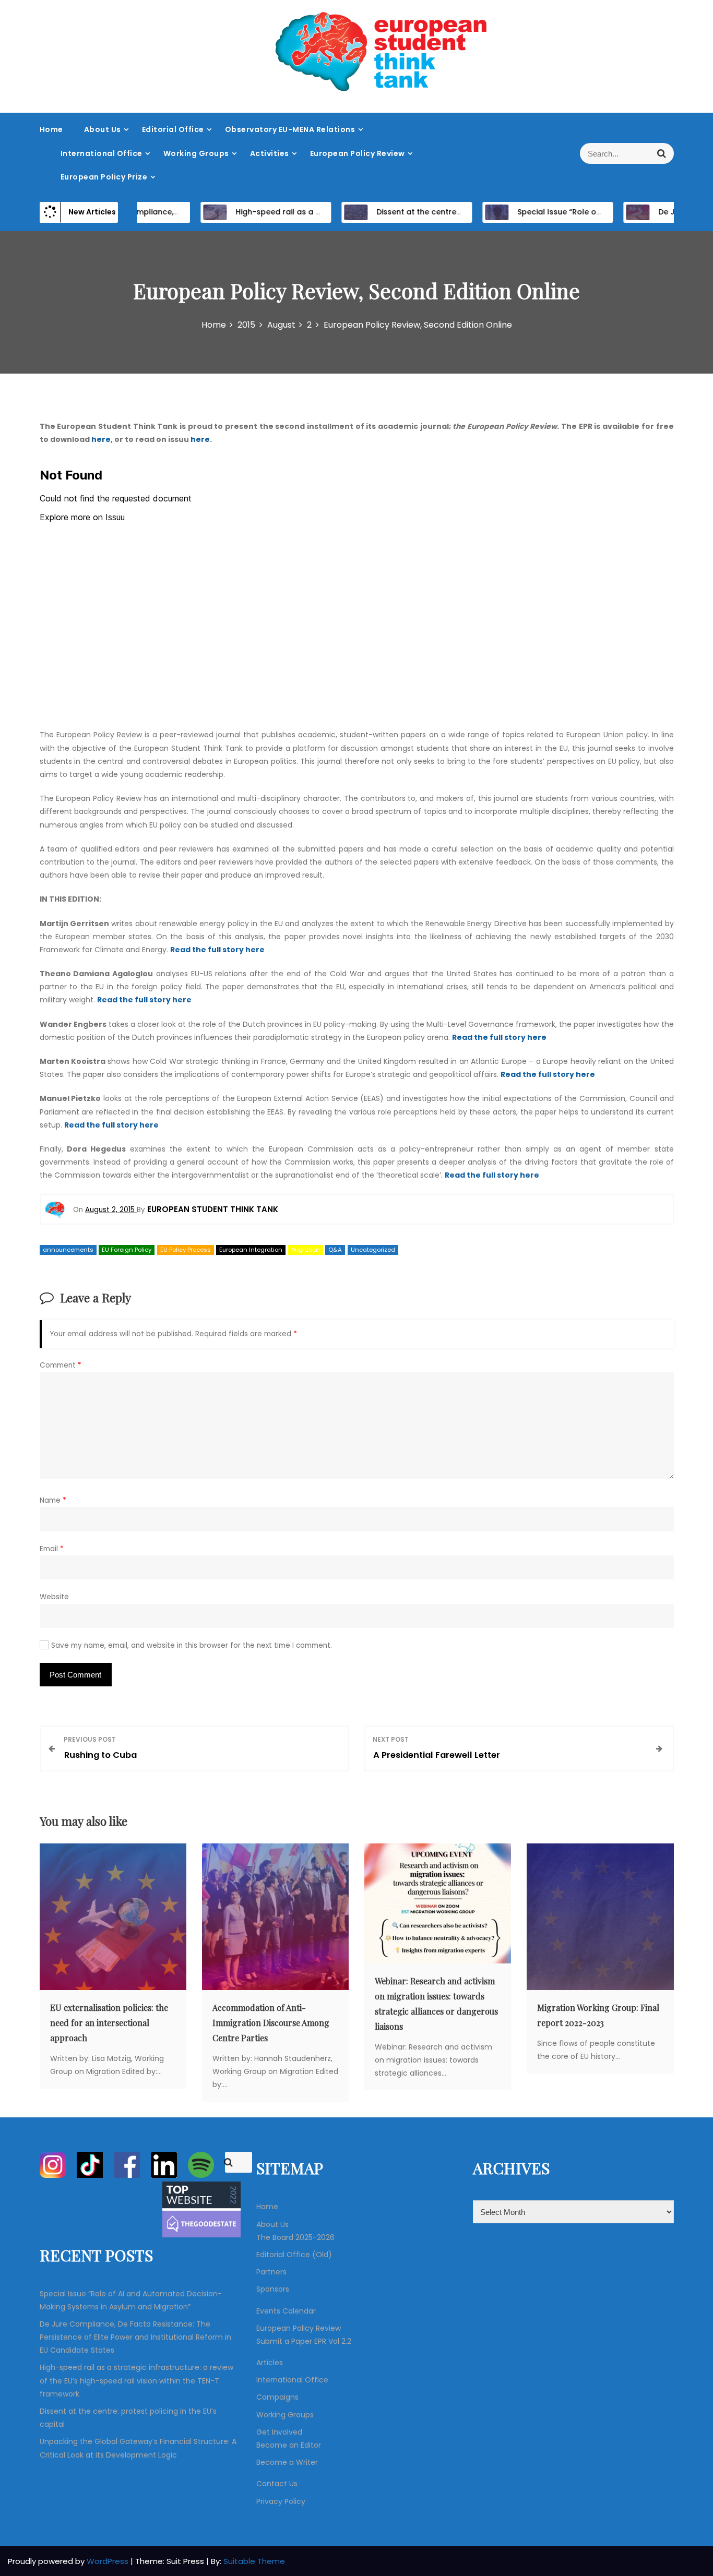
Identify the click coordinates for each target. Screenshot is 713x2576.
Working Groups (196, 153)
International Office (102, 153)
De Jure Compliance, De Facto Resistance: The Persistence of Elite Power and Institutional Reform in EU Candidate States (135, 2337)
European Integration (251, 1250)
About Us (103, 129)
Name (53, 1500)
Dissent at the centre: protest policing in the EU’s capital (451, 212)
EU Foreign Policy (127, 1250)
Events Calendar (286, 2311)
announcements (68, 1250)
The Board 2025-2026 (295, 2237)
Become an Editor (289, 2445)
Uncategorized (373, 1250)
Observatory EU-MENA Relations (290, 129)
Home (51, 129)
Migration (306, 1250)
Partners (271, 2272)
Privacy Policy (281, 2501)
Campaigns (277, 2397)
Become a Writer (287, 2462)
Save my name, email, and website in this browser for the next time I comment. (192, 1645)
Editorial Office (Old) (294, 2255)
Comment (61, 1365)
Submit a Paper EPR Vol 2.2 (304, 2341)
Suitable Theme (254, 2561)
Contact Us (277, 2484)
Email (52, 1549)
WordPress (109, 2561)
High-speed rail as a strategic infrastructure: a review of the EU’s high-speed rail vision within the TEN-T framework (136, 2380)
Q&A (335, 1250)
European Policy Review (358, 153)
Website (54, 1597)
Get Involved (279, 2432)
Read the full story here (217, 950)
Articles (270, 2363)
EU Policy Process (186, 1250)
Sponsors (273, 2289)
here (101, 439)
